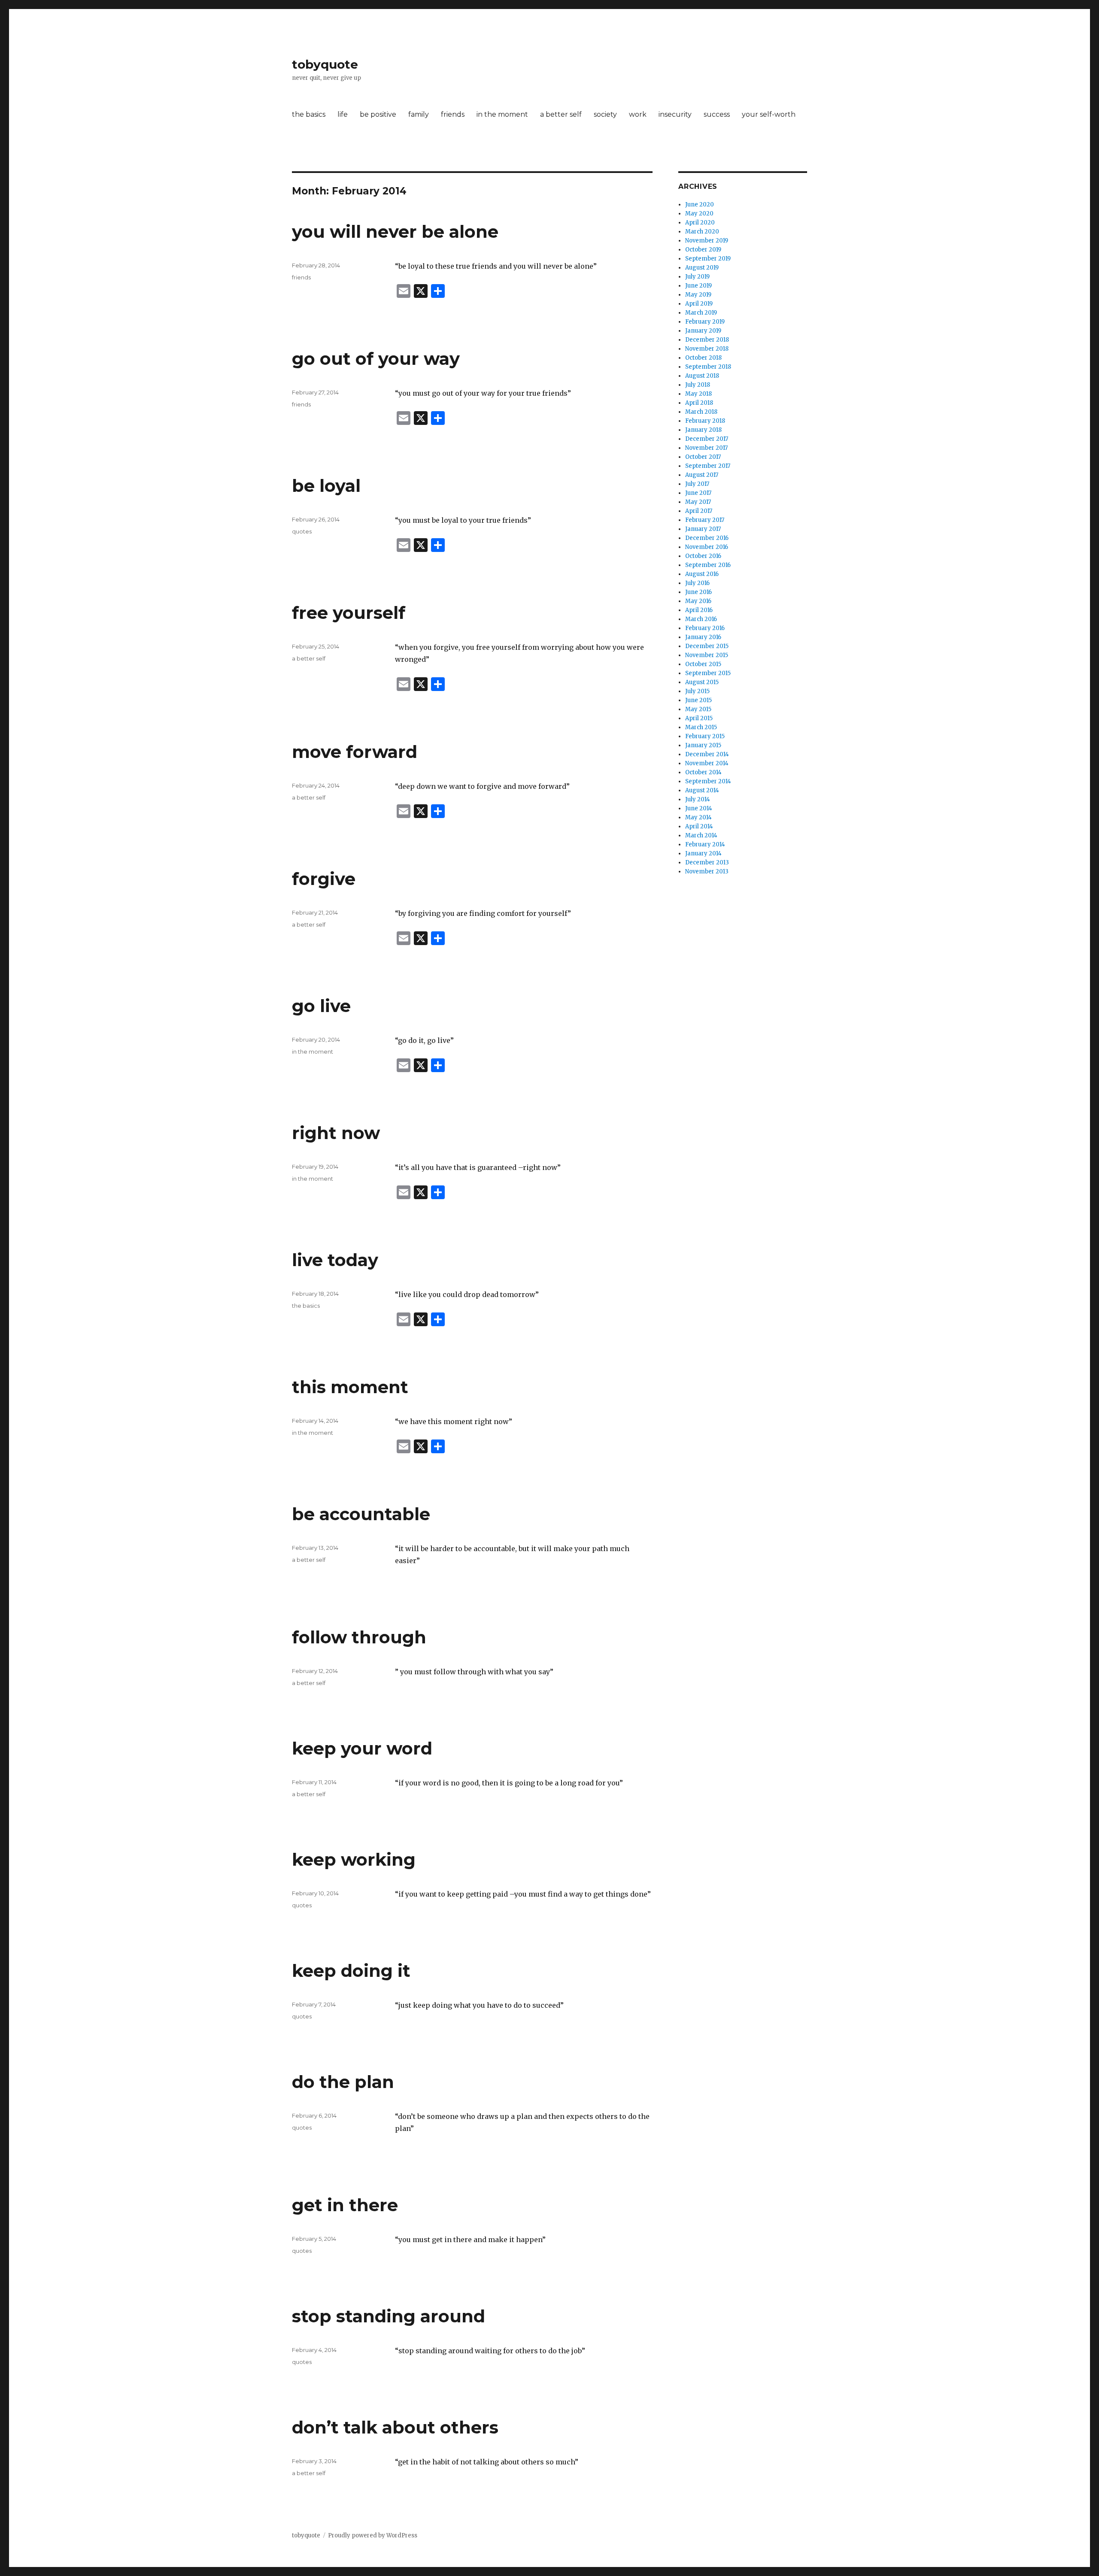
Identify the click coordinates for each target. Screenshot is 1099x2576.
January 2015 (703, 745)
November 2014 (707, 763)
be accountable (361, 1514)
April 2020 (700, 223)
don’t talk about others (395, 2427)
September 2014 (708, 781)
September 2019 (708, 259)
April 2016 (699, 610)
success (717, 114)
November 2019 (707, 241)
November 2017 (706, 448)
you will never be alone (395, 232)
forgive (324, 879)
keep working (354, 1859)
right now (336, 1133)
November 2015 (707, 655)
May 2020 (699, 214)
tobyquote (325, 64)
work (638, 114)
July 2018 (698, 385)
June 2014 (699, 808)
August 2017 (702, 475)
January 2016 (703, 637)
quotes (302, 531)
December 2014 (707, 754)
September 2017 (708, 466)
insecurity (675, 114)
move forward (355, 752)
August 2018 (702, 376)
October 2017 (703, 457)
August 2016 (702, 574)
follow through (359, 1637)
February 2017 (705, 520)
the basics (309, 114)
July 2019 (697, 277)
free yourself (349, 613)
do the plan (343, 2082)
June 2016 (698, 592)
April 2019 (699, 304)
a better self (561, 114)
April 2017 (699, 511)
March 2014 (701, 835)
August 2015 (702, 682)
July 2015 (697, 691)
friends (453, 114)
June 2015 (698, 700)
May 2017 (698, 502)
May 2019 (698, 295)
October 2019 (703, 250)
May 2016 (698, 601)
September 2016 (708, 565)
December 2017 (707, 439)
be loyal (326, 486)
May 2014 (698, 817)
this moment (350, 1387)
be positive (378, 114)
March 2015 (701, 727)
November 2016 (707, 547)
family (419, 114)
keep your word (362, 1748)
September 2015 (708, 673)
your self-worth (769, 114)
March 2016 (701, 619)
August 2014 (702, 790)
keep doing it (351, 1971)
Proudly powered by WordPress (373, 2535)
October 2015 (703, 664)
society (605, 114)
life (343, 114)
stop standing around (389, 2316)
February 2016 (705, 628)
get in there (345, 2205)
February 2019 (705, 322)
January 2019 (703, 331)
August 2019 (702, 268)
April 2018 (699, 403)
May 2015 (698, 709)
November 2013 (707, 871)
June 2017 (698, 493)
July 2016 (697, 583)
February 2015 (705, 736)
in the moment (502, 114)
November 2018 (707, 349)
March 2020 (702, 232)
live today (335, 1260)
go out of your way (376, 359)
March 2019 (701, 313)
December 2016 (707, 538)
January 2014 (703, 853)
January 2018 (703, 430)
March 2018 (701, 412)
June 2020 (700, 205)
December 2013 (707, 862)
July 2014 (698, 799)
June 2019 (698, 286)
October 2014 (703, 772)
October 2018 (703, 358)
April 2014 (699, 826)
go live (321, 1006)
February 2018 (705, 421)
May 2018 (698, 394)
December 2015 (707, 646)
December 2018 (707, 340)
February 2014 (705, 844)
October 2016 (703, 556)
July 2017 (697, 484)
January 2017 (703, 529)
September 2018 (708, 367)
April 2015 (699, 718)
